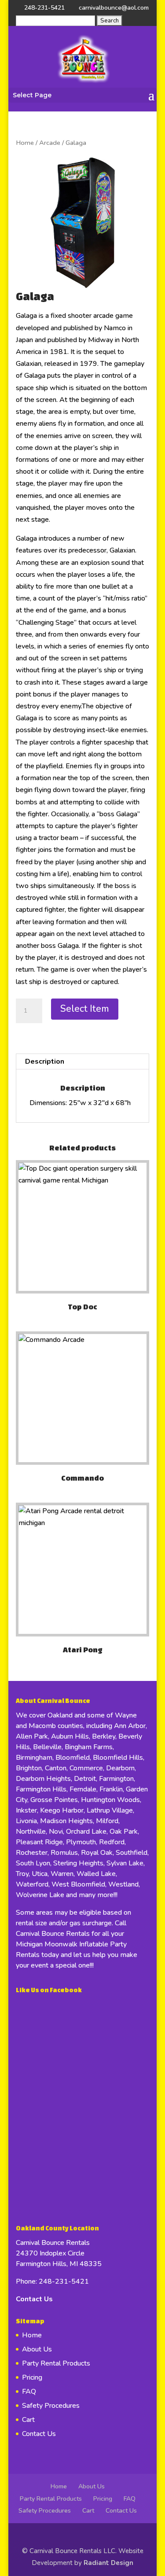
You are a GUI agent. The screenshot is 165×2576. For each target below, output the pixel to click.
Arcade (50, 143)
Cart (28, 2420)
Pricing (32, 2377)
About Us (37, 2349)
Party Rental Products (56, 2363)
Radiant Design (108, 2563)
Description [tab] (45, 1061)
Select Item (85, 1009)
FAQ (29, 2392)
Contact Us (34, 2299)
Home (25, 143)
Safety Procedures (51, 2406)
